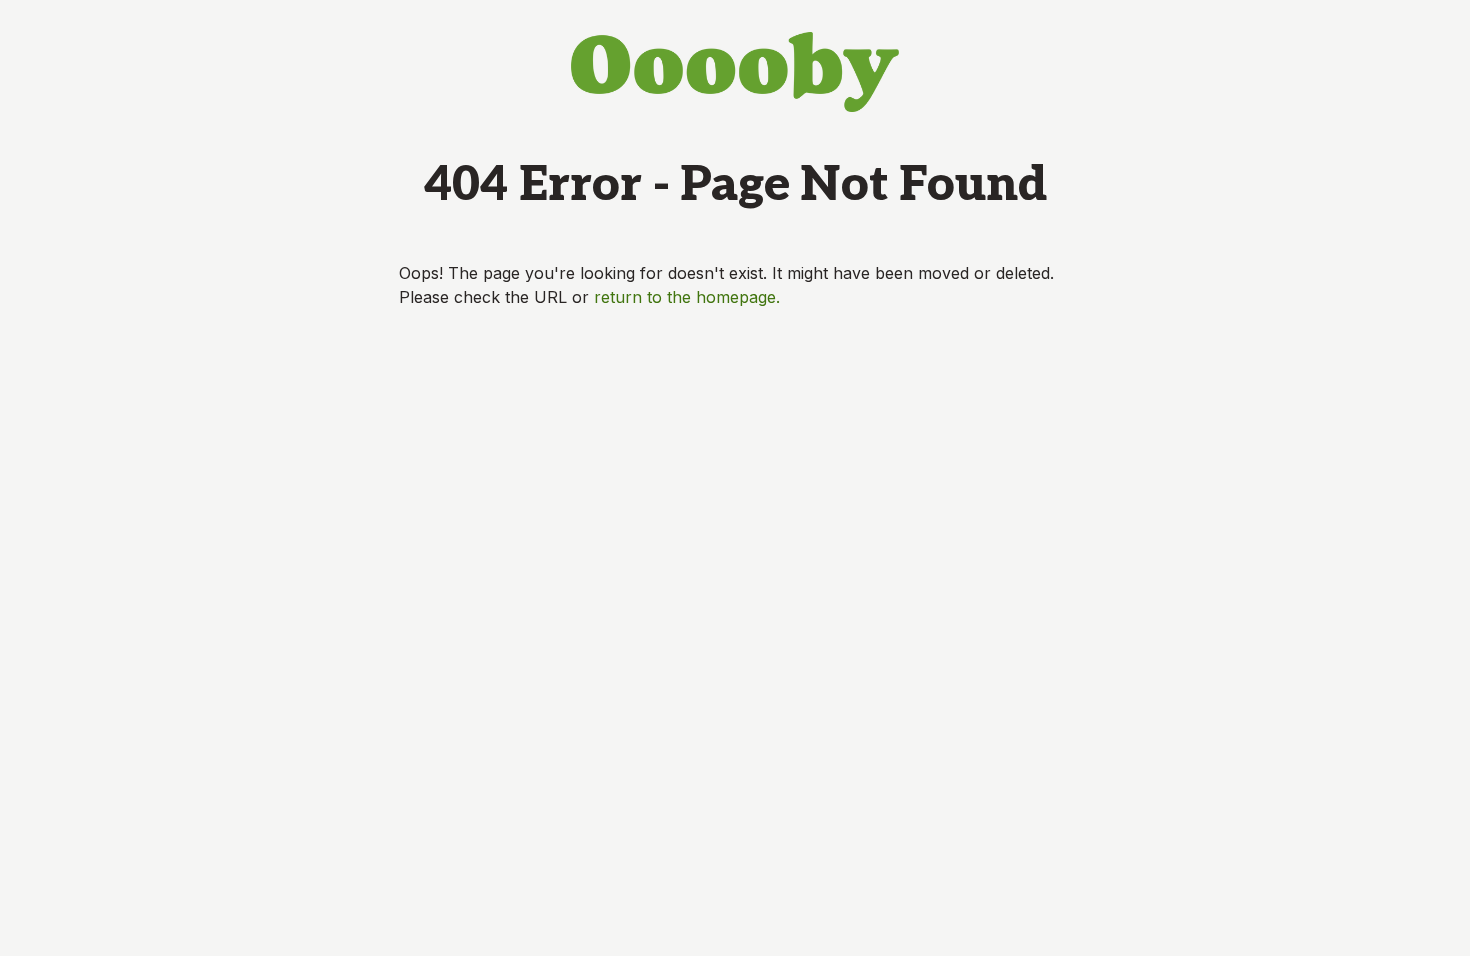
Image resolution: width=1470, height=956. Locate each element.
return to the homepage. (687, 297)
